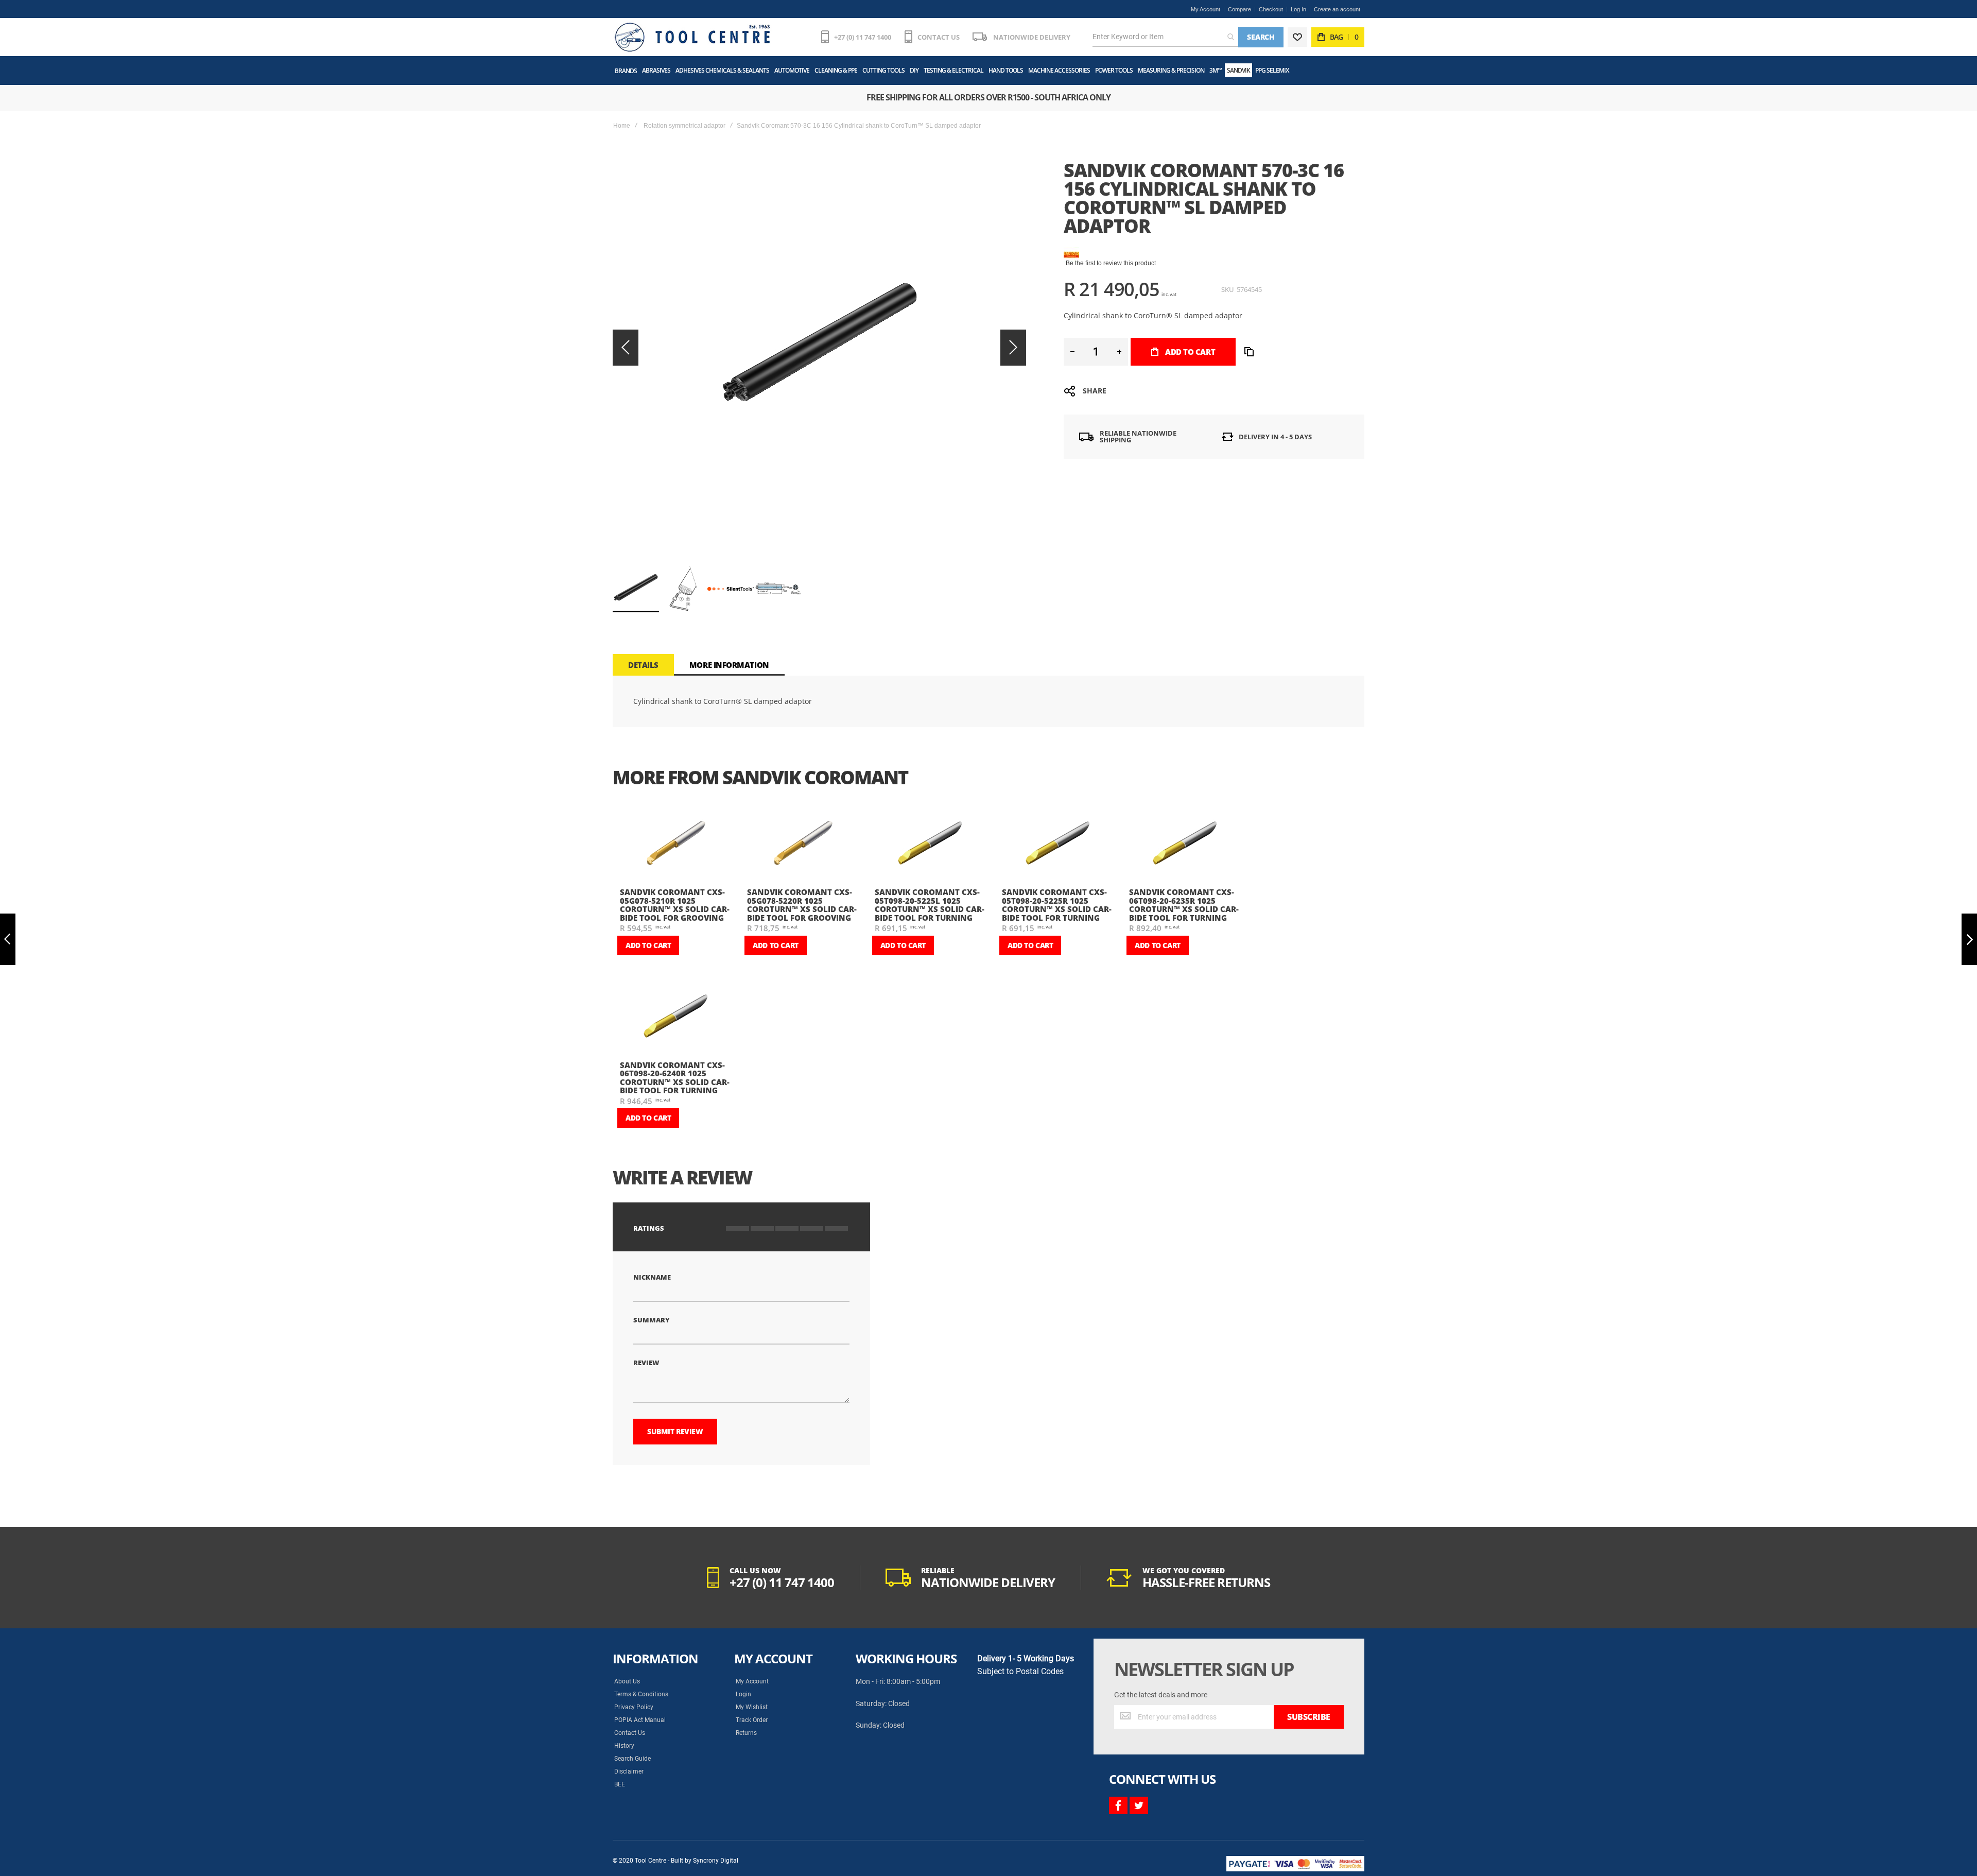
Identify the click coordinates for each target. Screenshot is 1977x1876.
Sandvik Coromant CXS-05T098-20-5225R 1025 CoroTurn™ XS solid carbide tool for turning (1057, 905)
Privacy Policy (634, 1707)
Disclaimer (629, 1771)
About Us (627, 1681)
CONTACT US (939, 37)
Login (743, 1694)
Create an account (1337, 9)
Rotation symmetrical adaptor (684, 126)
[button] (626, 347)
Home (622, 126)
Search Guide (632, 1759)
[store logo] (692, 37)
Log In (1298, 9)
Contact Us (630, 1733)
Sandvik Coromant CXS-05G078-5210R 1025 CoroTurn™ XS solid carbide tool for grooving (675, 905)
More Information (729, 665)
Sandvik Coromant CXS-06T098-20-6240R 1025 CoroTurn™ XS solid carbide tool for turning (675, 1078)
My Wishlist (752, 1707)
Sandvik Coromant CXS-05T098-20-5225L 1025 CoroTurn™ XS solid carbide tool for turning (930, 905)
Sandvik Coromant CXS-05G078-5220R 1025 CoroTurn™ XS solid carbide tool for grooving (802, 905)
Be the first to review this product (1111, 263)
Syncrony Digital (716, 1861)
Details (643, 665)
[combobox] (1165, 37)
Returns (746, 1733)
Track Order (752, 1720)
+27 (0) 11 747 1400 (863, 37)
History (624, 1746)
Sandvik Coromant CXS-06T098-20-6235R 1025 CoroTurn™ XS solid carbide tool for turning (1184, 905)
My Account (1206, 9)
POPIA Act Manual (640, 1720)
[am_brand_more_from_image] (675, 844)
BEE (620, 1784)
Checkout (1271, 9)
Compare (1239, 9)
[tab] (643, 665)
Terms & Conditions (641, 1694)
